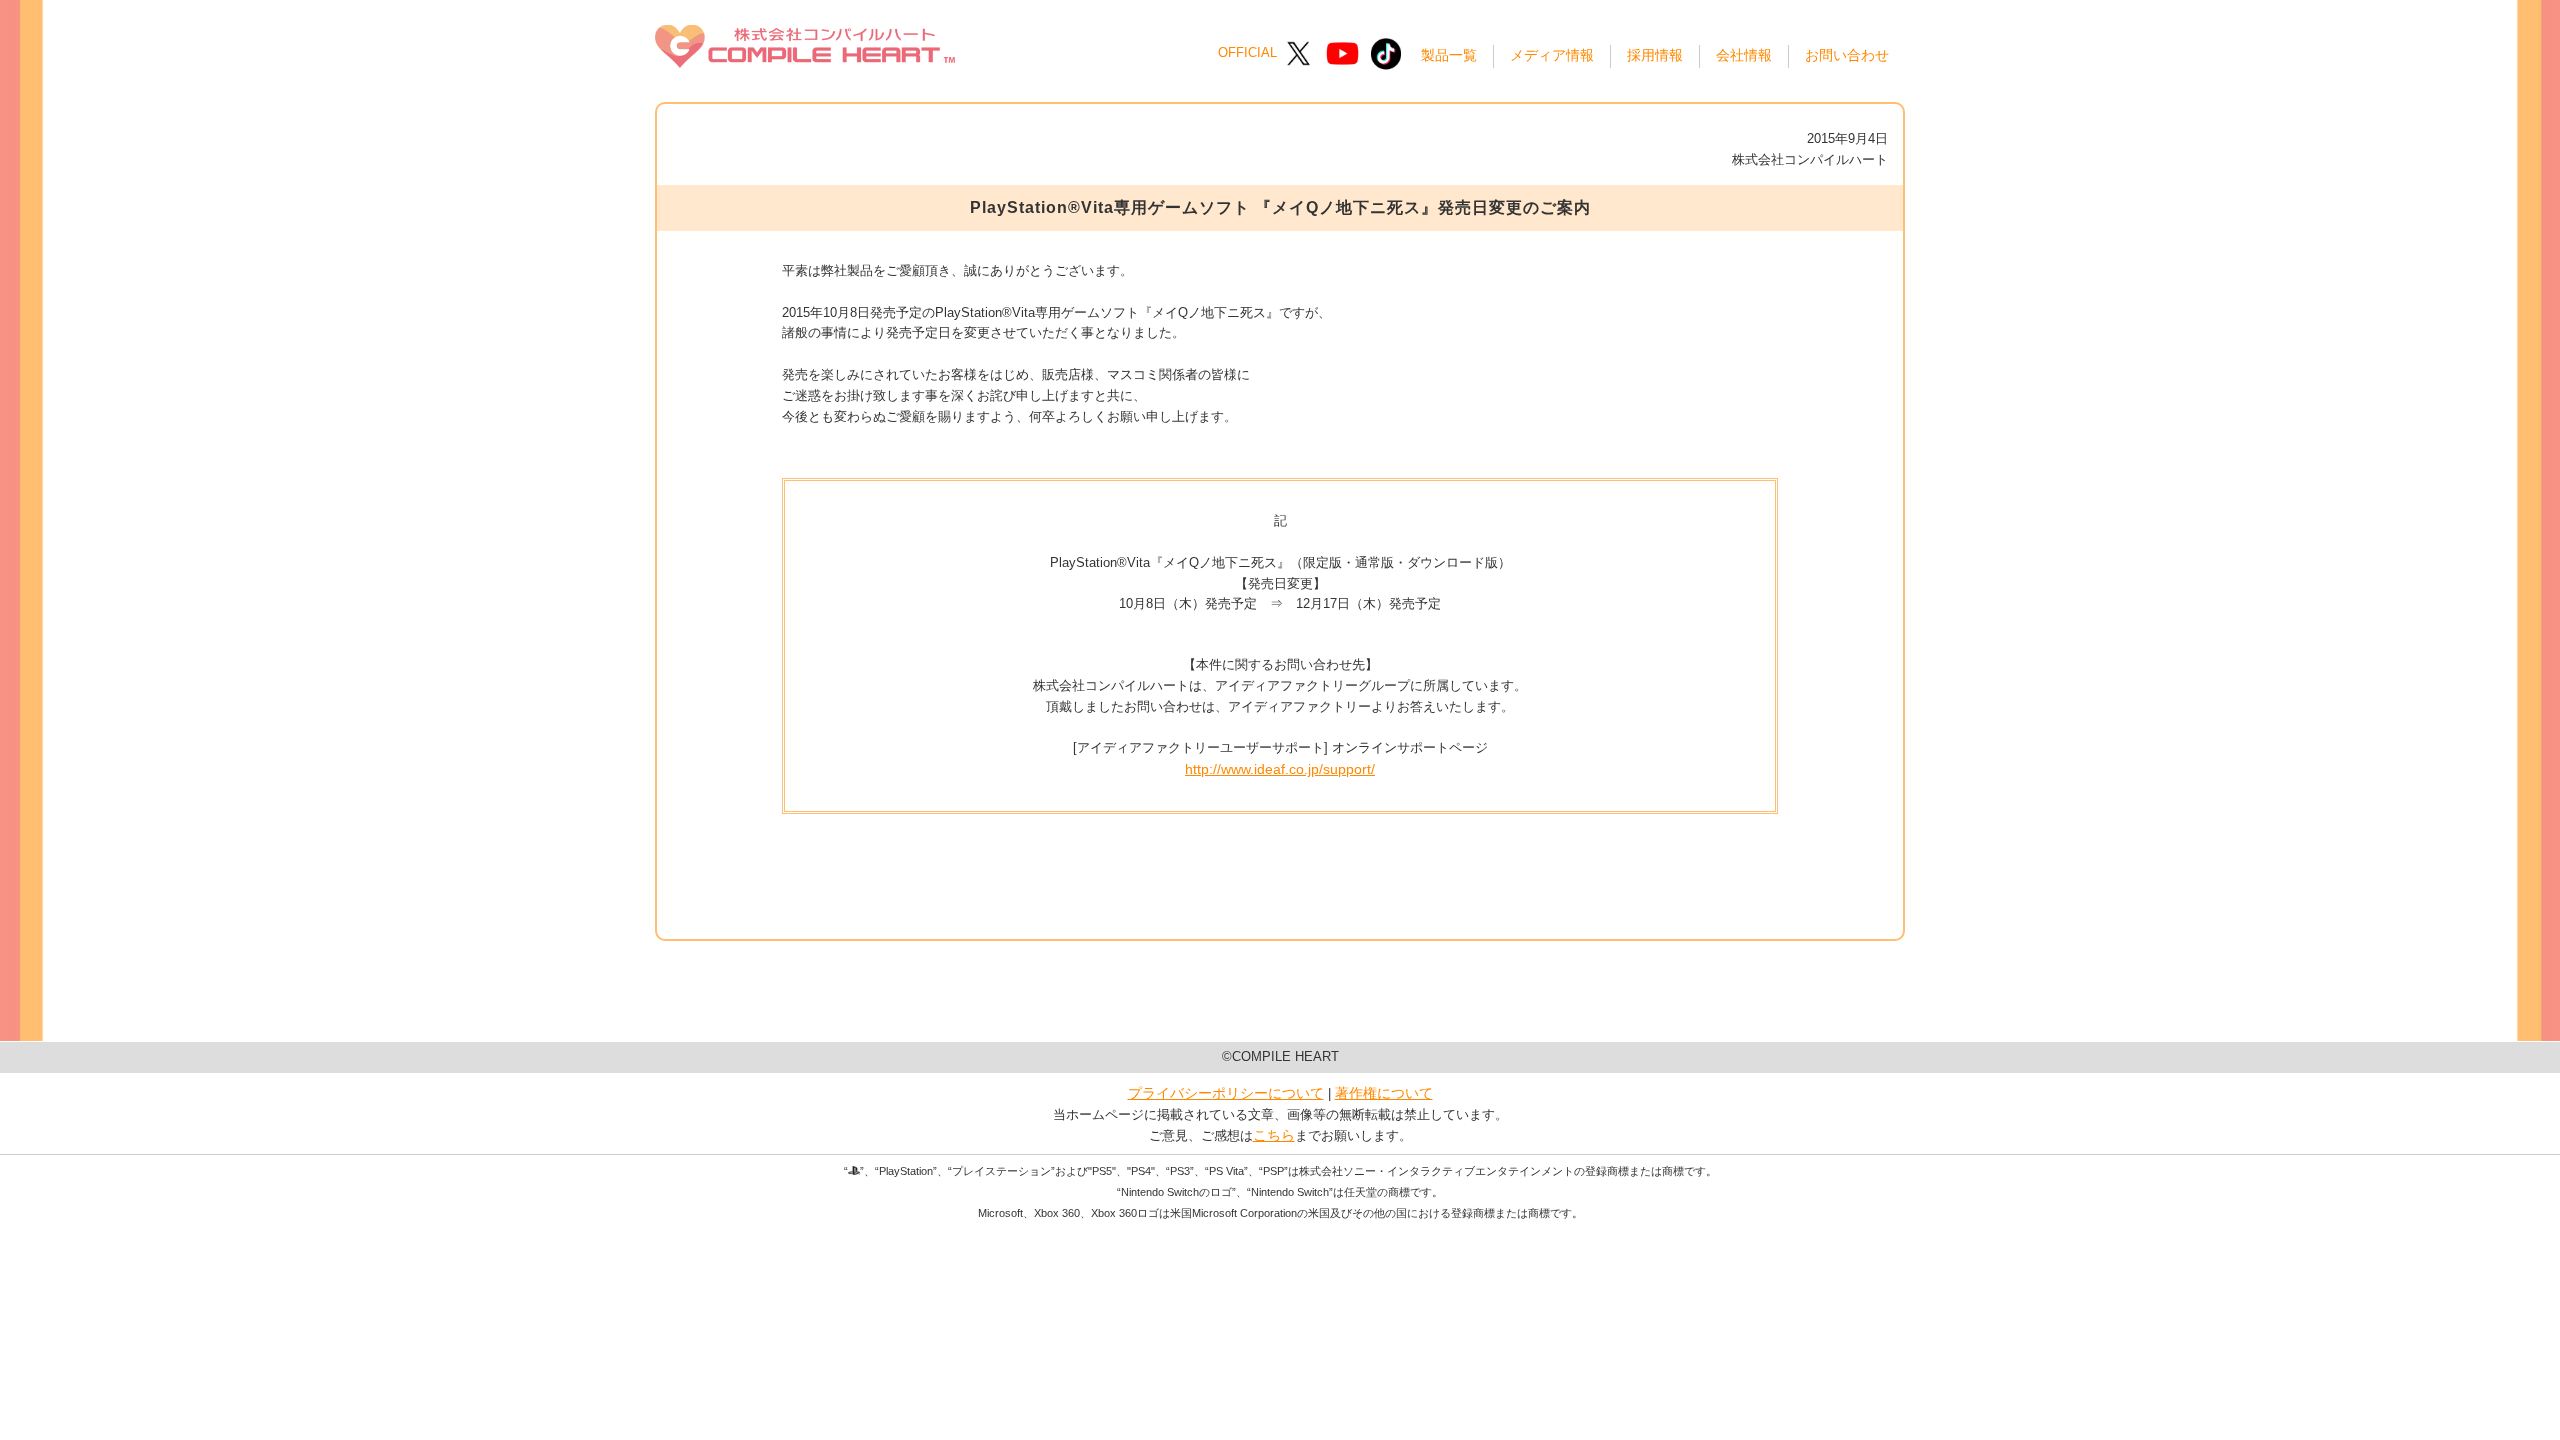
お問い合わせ (1847, 55)
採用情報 (1655, 55)
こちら (1274, 1135)
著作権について (1384, 1093)
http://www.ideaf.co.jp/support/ (1280, 769)
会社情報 (1744, 55)
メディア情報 (1552, 55)
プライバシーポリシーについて (1226, 1093)
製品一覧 (1449, 55)
